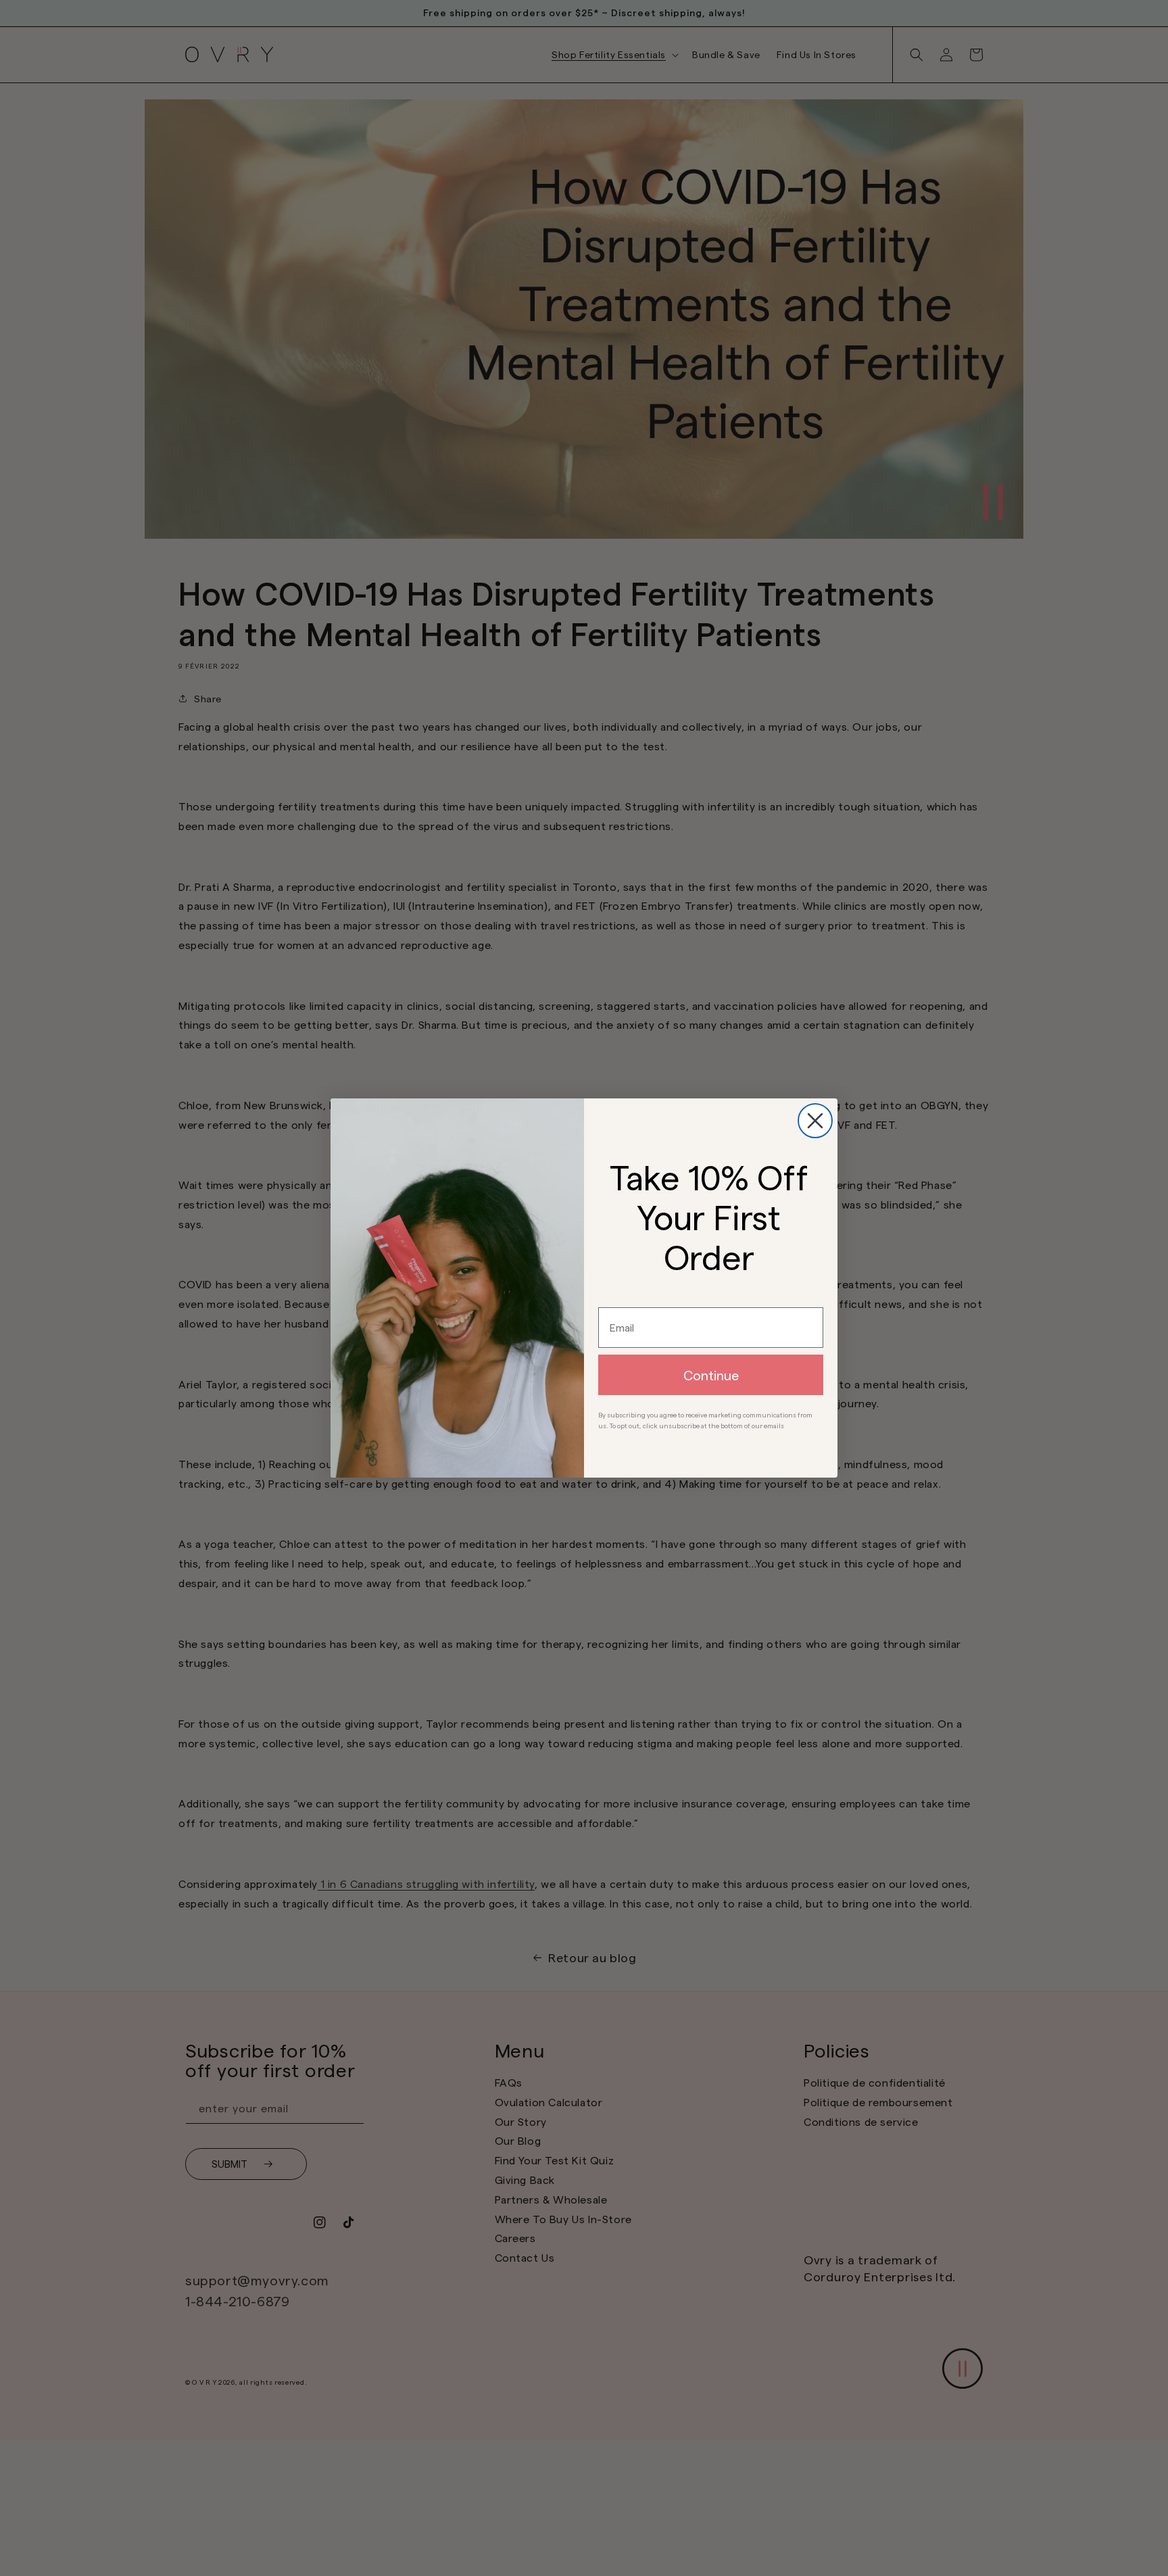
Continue (711, 1375)
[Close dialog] (815, 1121)
